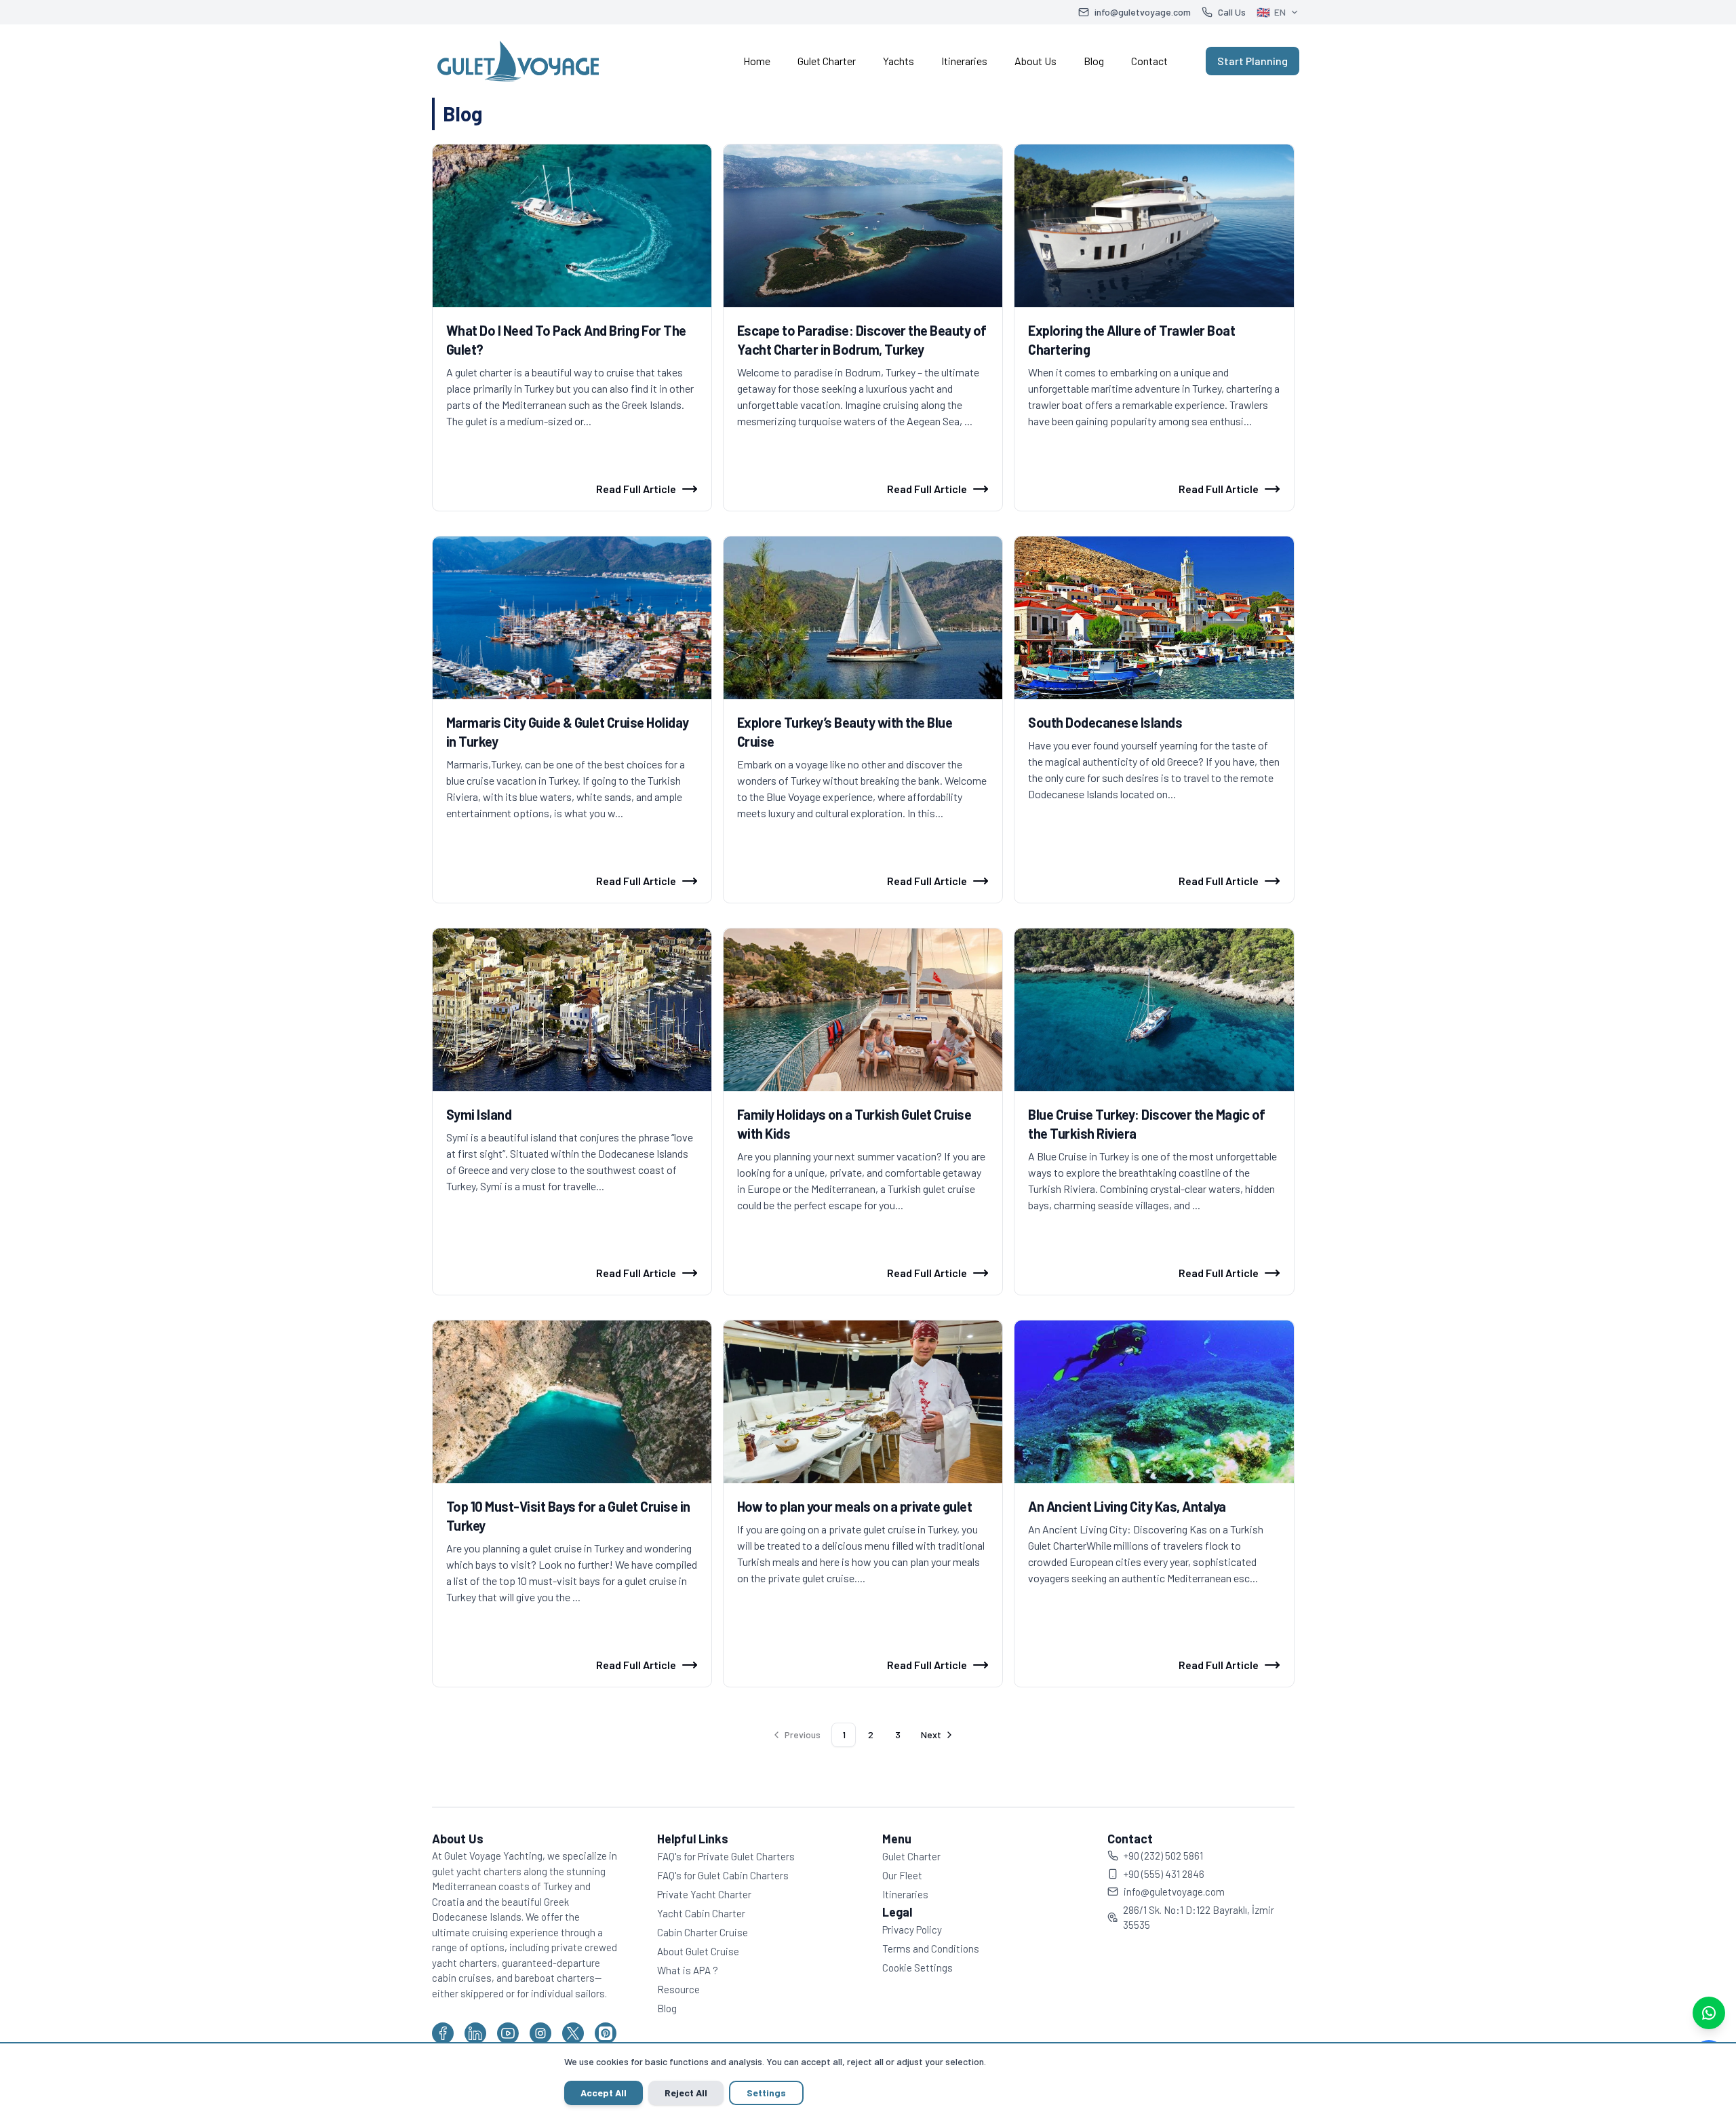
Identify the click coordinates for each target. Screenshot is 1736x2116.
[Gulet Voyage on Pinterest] (606, 2033)
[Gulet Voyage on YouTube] (508, 2033)
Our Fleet (902, 1875)
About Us (1035, 61)
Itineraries (964, 61)
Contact (1149, 61)
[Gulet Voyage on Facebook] (443, 2033)
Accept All (604, 2093)
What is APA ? (688, 1970)
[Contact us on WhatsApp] (1709, 2013)
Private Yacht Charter (704, 1894)
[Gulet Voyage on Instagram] (540, 2033)
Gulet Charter (827, 61)
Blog (1094, 61)
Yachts (899, 61)
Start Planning (1252, 61)
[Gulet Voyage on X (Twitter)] (573, 2033)
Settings (766, 2093)
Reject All (686, 2093)
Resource (678, 1989)
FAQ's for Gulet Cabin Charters (723, 1875)
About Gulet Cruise (698, 1951)
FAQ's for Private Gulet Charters (726, 1856)
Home (757, 61)
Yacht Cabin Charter (701, 1913)
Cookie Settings (918, 1967)
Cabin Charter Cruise (703, 1932)
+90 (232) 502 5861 (1163, 1856)
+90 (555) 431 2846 (1164, 1874)
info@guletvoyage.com (1174, 1892)
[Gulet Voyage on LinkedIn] (475, 2033)
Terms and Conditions (931, 1948)
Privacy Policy (912, 1929)
